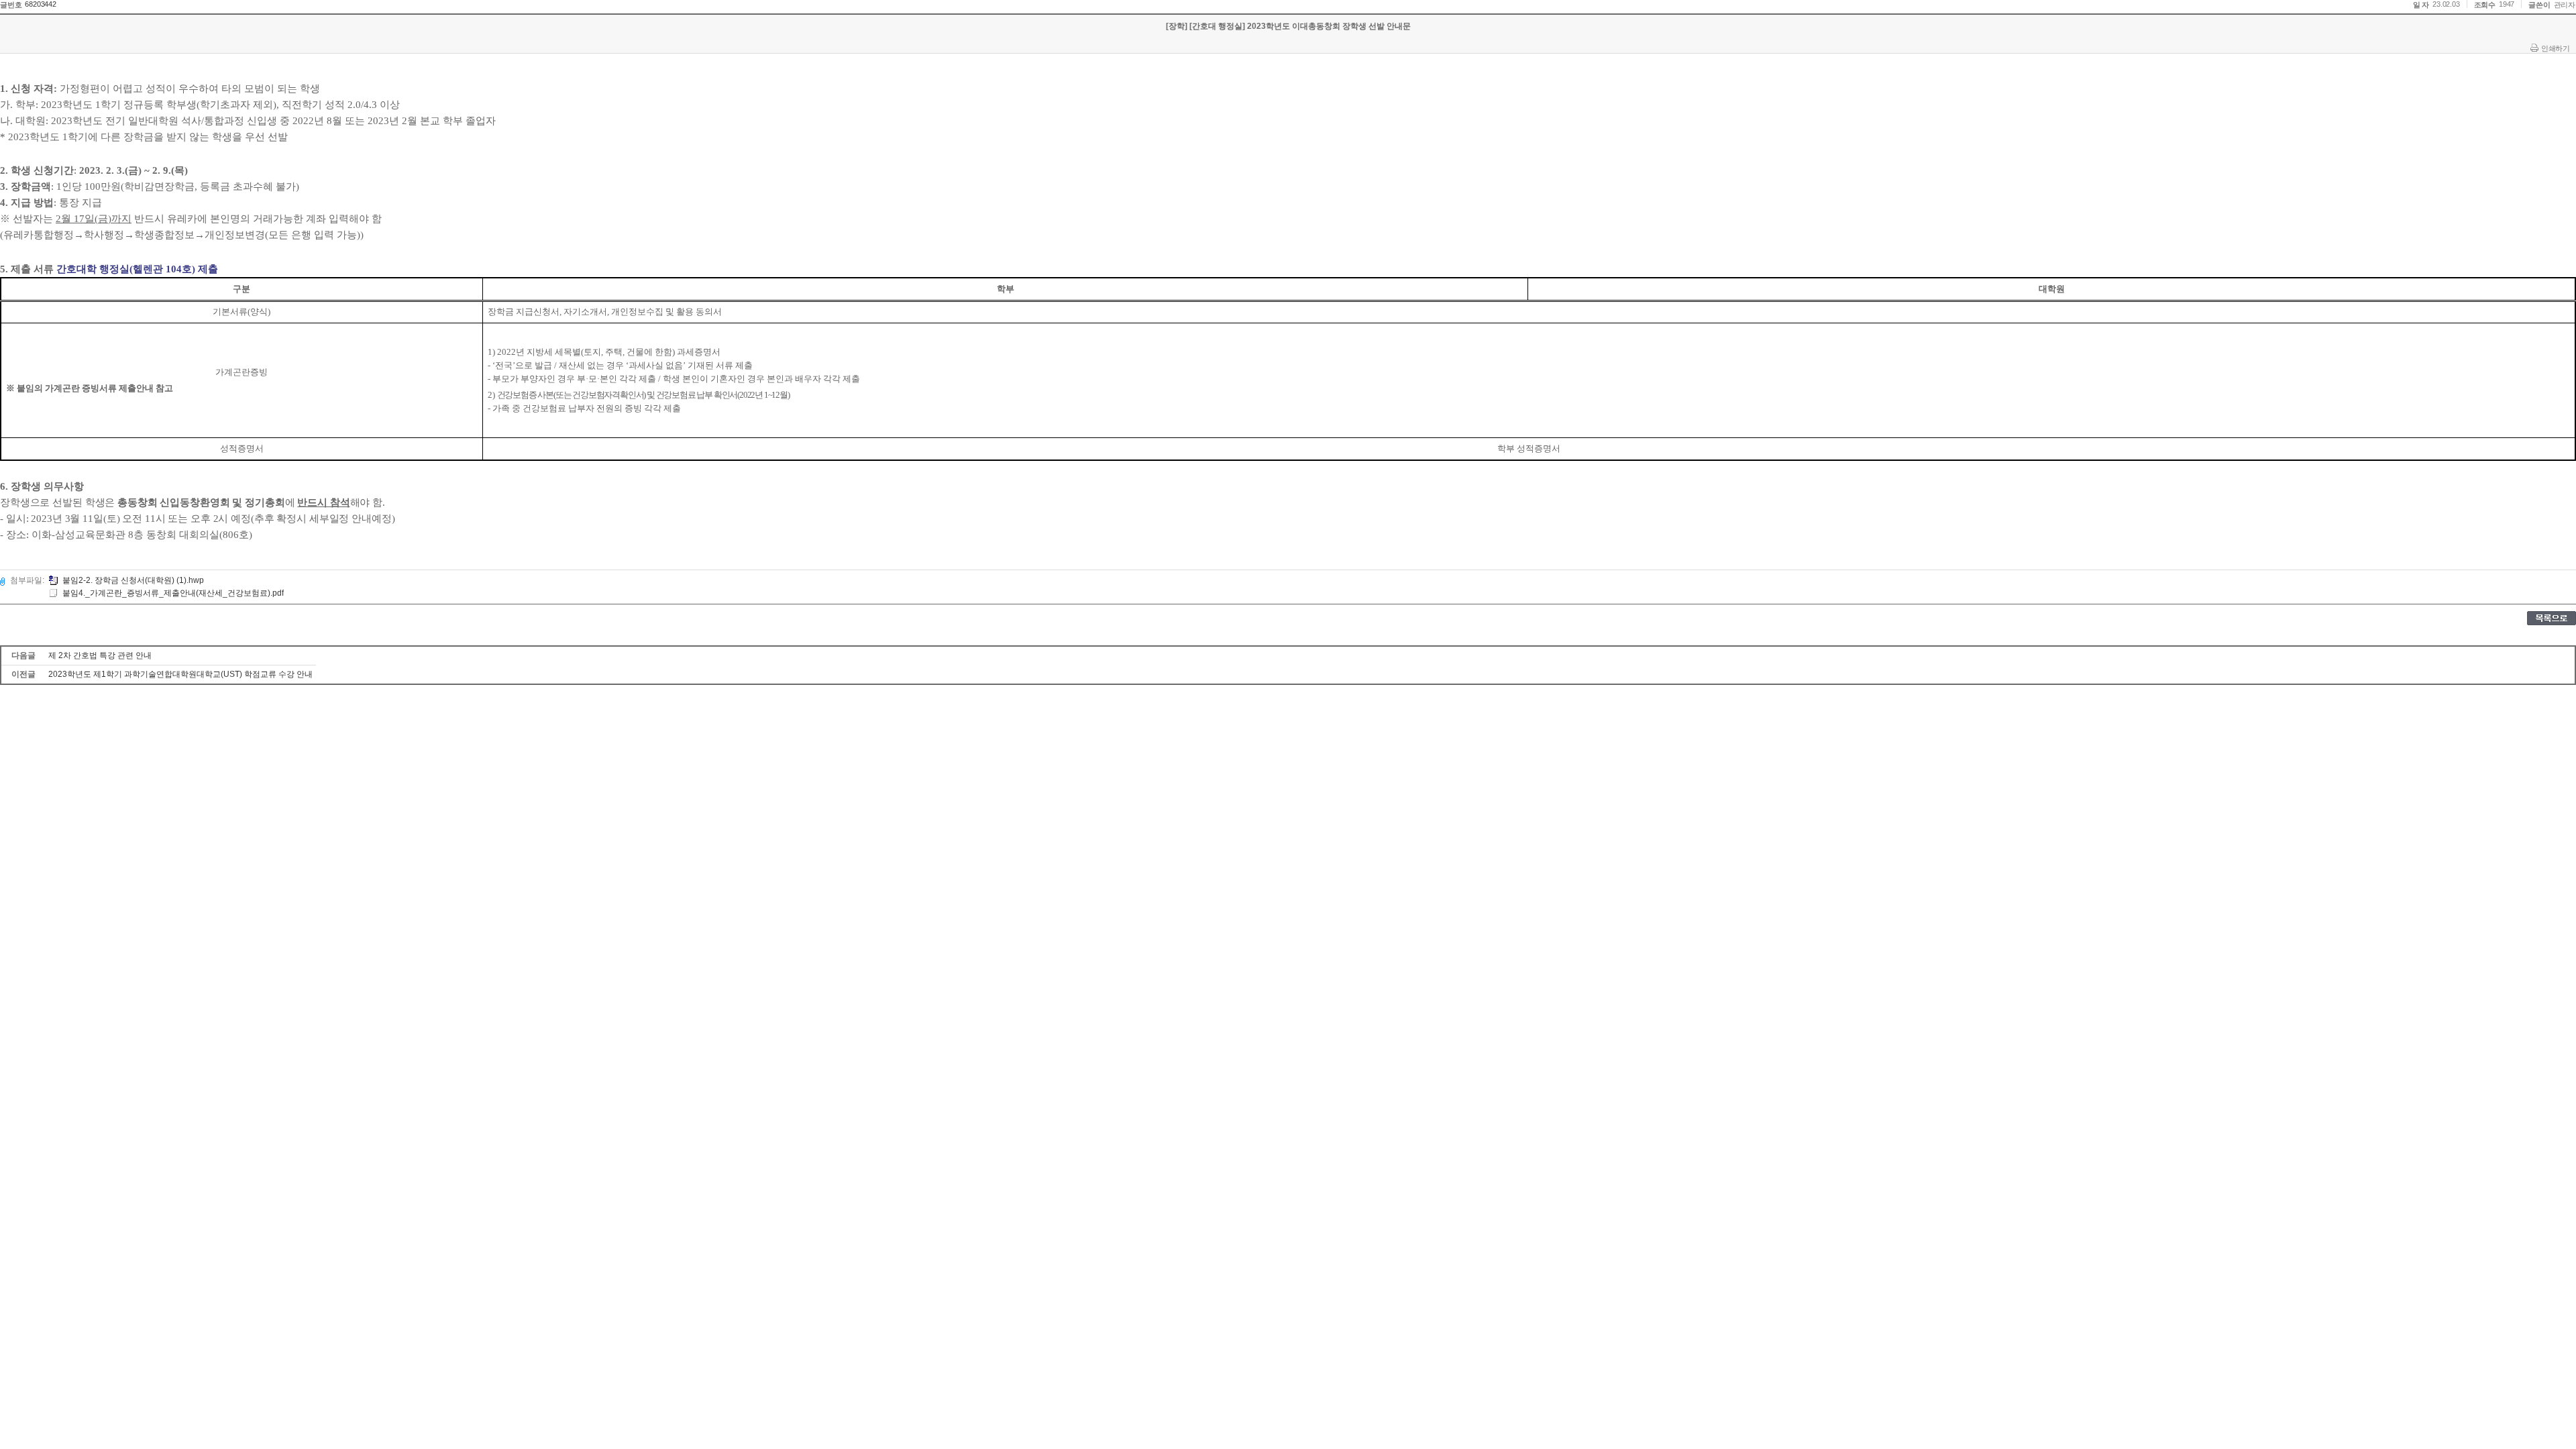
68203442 (40, 4)
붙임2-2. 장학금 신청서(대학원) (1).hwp (133, 580)
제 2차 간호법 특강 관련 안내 (100, 655)
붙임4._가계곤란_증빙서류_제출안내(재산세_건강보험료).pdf (173, 593)
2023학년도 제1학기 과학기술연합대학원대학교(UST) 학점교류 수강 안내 (180, 674)
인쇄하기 (2555, 48)
